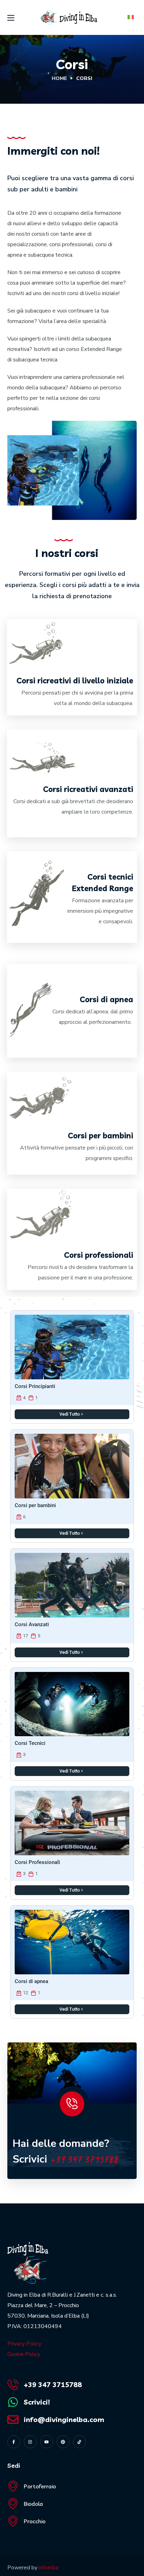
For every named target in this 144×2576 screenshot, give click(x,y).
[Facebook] (14, 2442)
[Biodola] (13, 2504)
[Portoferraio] (13, 2486)
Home (59, 78)
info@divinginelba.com (64, 2419)
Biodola (33, 2504)
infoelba (49, 2568)
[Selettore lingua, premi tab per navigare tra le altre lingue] (130, 17)
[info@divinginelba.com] (13, 2420)
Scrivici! (37, 2402)
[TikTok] (80, 2442)
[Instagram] (30, 2442)
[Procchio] (13, 2521)
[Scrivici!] (13, 2402)
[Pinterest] (63, 2442)
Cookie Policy (24, 2354)
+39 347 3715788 (84, 2159)
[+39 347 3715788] (13, 2385)
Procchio (35, 2521)
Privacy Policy (24, 2344)
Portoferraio (40, 2486)
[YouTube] (47, 2442)
